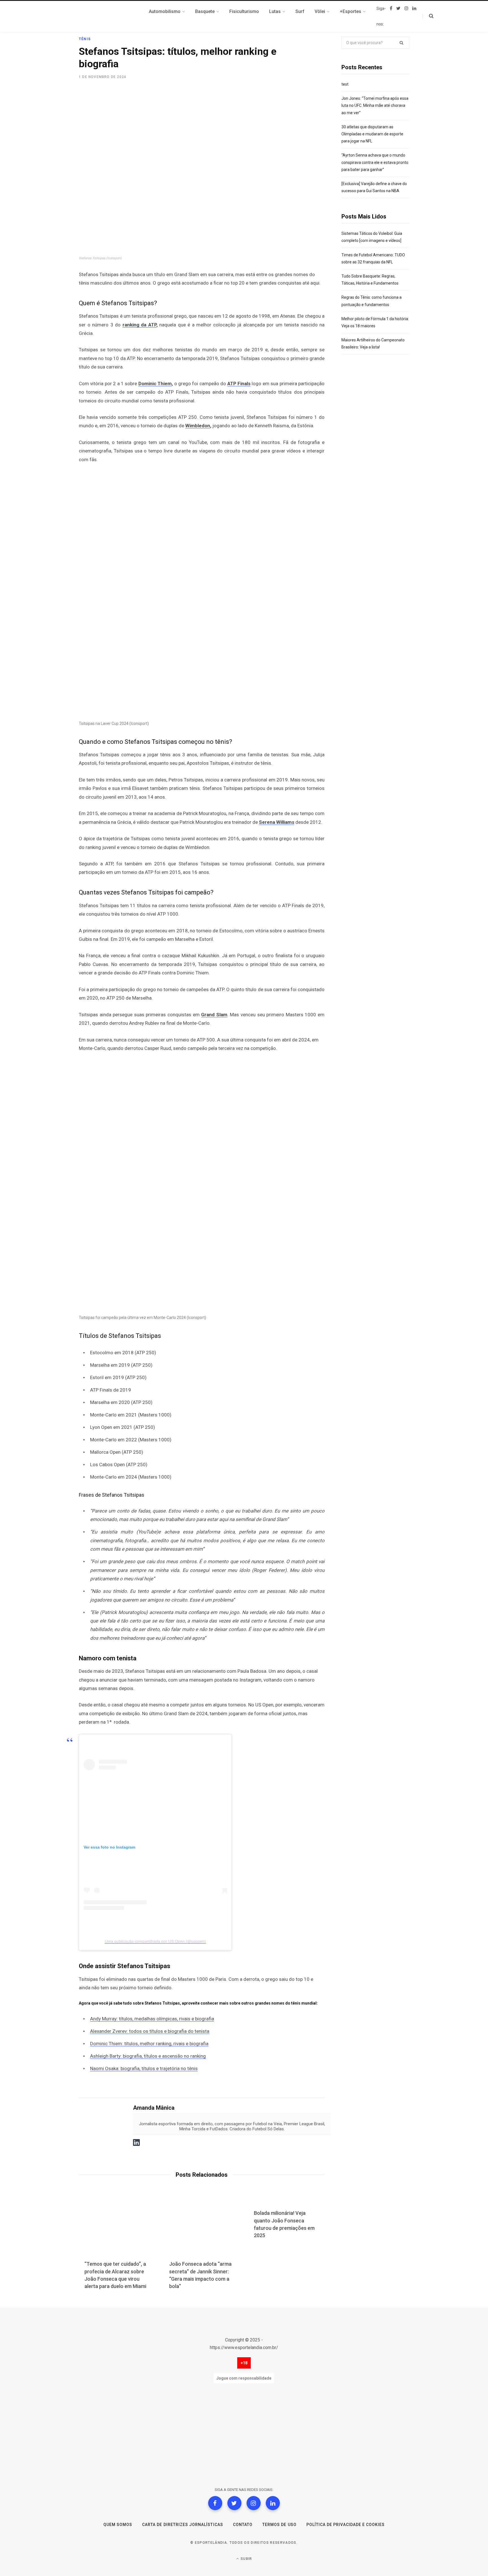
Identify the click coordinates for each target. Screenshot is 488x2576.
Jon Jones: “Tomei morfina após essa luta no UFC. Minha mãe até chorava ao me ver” (375, 105)
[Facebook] (215, 2503)
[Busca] (428, 16)
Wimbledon (198, 426)
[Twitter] (234, 2503)
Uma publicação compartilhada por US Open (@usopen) (155, 1941)
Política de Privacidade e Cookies (346, 2525)
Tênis (85, 39)
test (345, 84)
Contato (243, 2525)
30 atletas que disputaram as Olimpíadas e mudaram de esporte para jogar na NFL (372, 134)
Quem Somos (118, 2525)
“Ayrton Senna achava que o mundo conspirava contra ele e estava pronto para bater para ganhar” (375, 162)
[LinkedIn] (273, 2503)
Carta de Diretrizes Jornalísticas (183, 2525)
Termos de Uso (279, 2525)
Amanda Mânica (154, 2108)
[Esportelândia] (107, 16)
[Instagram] (254, 2503)
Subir (246, 2559)
